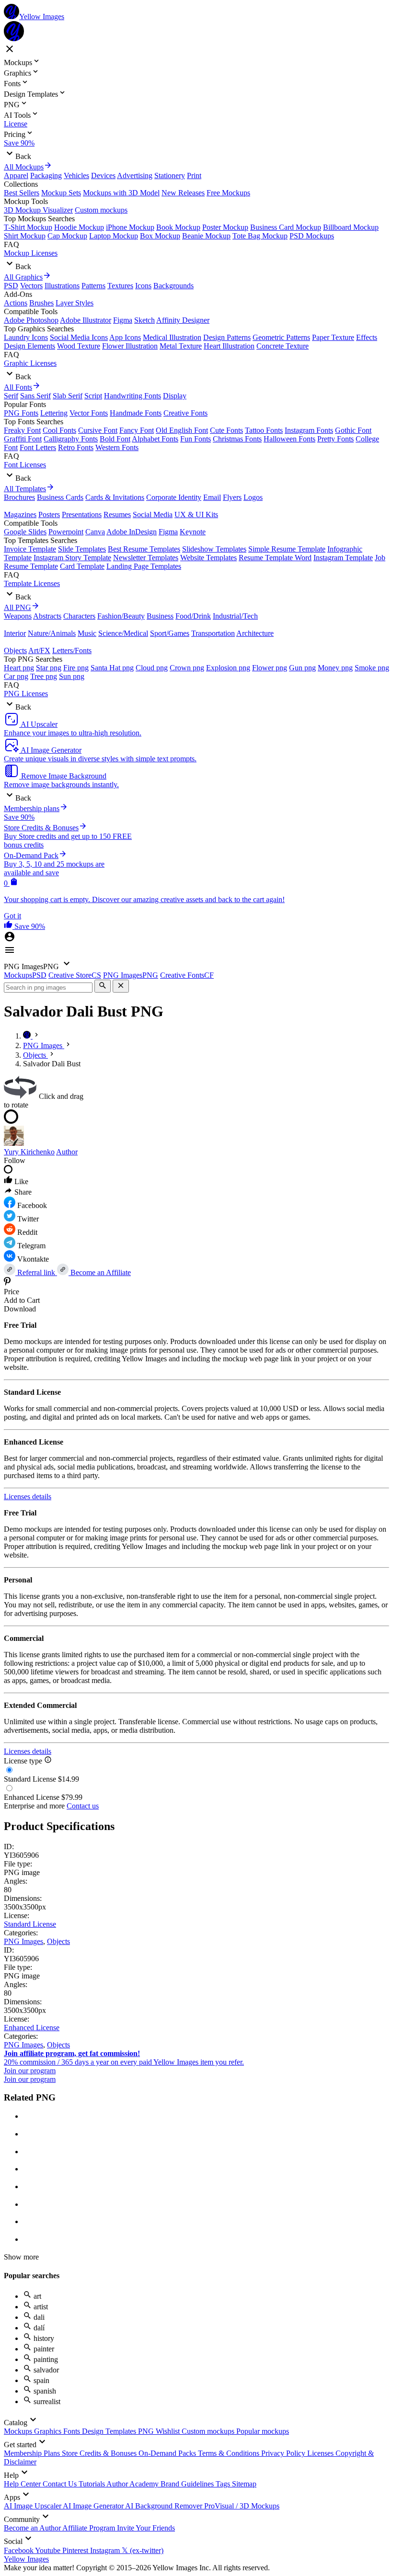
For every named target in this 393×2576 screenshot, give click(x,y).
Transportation (213, 633)
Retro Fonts (76, 447)
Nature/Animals (52, 633)
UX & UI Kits (196, 514)
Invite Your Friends (146, 2528)
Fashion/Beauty (121, 616)
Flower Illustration (130, 346)
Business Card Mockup (286, 227)
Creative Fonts (185, 413)
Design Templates (110, 2431)
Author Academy (133, 2484)
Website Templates (208, 558)
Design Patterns (227, 337)
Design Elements (29, 346)
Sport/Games (170, 633)
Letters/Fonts (72, 650)
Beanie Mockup (206, 236)
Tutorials (92, 2484)
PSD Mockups (312, 236)
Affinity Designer (183, 320)
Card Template (82, 566)
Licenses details (28, 1497)
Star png (49, 668)
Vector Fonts (89, 413)
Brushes (41, 303)
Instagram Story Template (72, 558)
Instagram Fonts (309, 430)
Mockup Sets (61, 193)
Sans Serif (35, 396)
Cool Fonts (59, 430)
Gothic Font (353, 430)
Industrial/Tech (235, 616)
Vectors (31, 286)
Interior (15, 633)
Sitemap (244, 2484)
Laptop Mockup (114, 236)
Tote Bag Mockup (260, 236)
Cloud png (152, 668)
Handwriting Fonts (133, 396)
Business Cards (60, 497)
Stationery (170, 175)
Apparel (16, 175)
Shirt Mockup (25, 236)
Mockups (19, 2431)
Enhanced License (32, 2028)
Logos (253, 497)
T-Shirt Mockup (28, 227)
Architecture (255, 633)
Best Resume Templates (144, 549)
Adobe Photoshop (31, 320)
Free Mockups (228, 193)
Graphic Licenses (30, 363)
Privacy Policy (284, 2453)
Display (175, 396)
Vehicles (76, 175)
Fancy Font (137, 430)
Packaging (46, 175)
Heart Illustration (229, 346)
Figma (123, 320)
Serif (11, 396)
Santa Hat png (112, 668)
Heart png (19, 668)
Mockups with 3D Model (121, 193)
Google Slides (25, 532)
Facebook (19, 2550)
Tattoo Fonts (264, 430)
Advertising (135, 175)
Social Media (153, 514)
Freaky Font (22, 430)
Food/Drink (193, 616)
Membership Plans (33, 2453)
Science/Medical (123, 633)
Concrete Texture (283, 346)
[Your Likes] (9, 926)
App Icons (125, 337)
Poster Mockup (225, 227)
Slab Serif (68, 396)
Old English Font (182, 430)
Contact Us (61, 2484)
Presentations (82, 514)
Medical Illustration (172, 337)
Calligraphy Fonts (71, 439)
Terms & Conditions (230, 2453)
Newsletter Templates (146, 558)
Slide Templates (82, 549)
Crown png (187, 668)
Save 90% (19, 143)
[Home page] (28, 1036)
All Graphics (23, 277)
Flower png (270, 668)
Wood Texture (79, 346)
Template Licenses (32, 583)
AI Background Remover (165, 2506)
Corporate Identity (174, 497)
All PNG (17, 607)
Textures (120, 286)
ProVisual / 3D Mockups (242, 2506)
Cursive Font (98, 430)
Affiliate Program (90, 2528)
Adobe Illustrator (86, 320)
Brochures (19, 497)
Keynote (193, 532)
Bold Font (115, 439)
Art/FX (39, 650)
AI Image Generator (94, 2506)
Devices (103, 175)
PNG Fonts (21, 413)
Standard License (30, 1924)
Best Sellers (22, 193)
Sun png (72, 676)
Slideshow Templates (214, 549)
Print (194, 175)
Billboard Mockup (351, 227)
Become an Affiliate (100, 1272)
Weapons (18, 616)
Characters (79, 616)
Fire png (76, 668)
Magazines (20, 514)
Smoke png (372, 668)
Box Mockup (160, 236)
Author (67, 1152)
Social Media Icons (79, 337)
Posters (49, 514)
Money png (335, 668)
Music (87, 633)
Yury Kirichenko (29, 1152)
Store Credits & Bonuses (100, 2453)
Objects (15, 650)
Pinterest (76, 2550)
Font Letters (38, 447)
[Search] (103, 986)
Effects (367, 337)
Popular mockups (263, 2431)
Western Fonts (117, 447)
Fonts (73, 2431)
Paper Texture (333, 337)
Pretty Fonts (335, 439)
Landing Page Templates (144, 566)
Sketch (144, 320)
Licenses (321, 2453)
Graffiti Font (23, 439)
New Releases (183, 193)
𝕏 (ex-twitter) (143, 2550)
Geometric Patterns (281, 337)
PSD (11, 286)
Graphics (49, 2431)
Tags (224, 2484)
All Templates (25, 489)
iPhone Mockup (130, 227)
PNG (147, 2431)
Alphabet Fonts (155, 439)
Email (212, 497)
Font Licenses (25, 465)
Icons (143, 286)
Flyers (232, 497)
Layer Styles (75, 303)
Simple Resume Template (287, 549)
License (16, 124)
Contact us (83, 1806)
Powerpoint (66, 532)
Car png (16, 676)
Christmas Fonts (237, 439)
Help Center (23, 2484)
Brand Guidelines (188, 2484)
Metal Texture (181, 346)
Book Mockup (178, 227)
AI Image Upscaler (33, 2506)
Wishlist (169, 2431)
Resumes (117, 514)
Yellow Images (26, 2559)
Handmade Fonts (136, 413)
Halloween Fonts (289, 439)
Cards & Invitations (115, 497)
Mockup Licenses (31, 253)
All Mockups (24, 167)
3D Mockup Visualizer (38, 210)
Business (160, 616)
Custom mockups (101, 210)
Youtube (49, 2550)
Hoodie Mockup (79, 227)
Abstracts (47, 616)
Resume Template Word (275, 558)
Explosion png (228, 668)
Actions (16, 303)
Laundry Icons (26, 337)
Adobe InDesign (132, 532)
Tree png (44, 676)
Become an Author (33, 2528)
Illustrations (62, 286)
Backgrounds (173, 286)
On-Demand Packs (168, 2453)
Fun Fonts (196, 439)
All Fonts (18, 387)
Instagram (106, 2550)
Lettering (54, 413)
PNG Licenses (26, 694)
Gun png (302, 668)
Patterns (93, 286)
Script (93, 396)
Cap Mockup (67, 236)
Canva (95, 532)
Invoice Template (30, 549)
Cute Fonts (226, 430)
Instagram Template (343, 558)
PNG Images (23, 1941)
